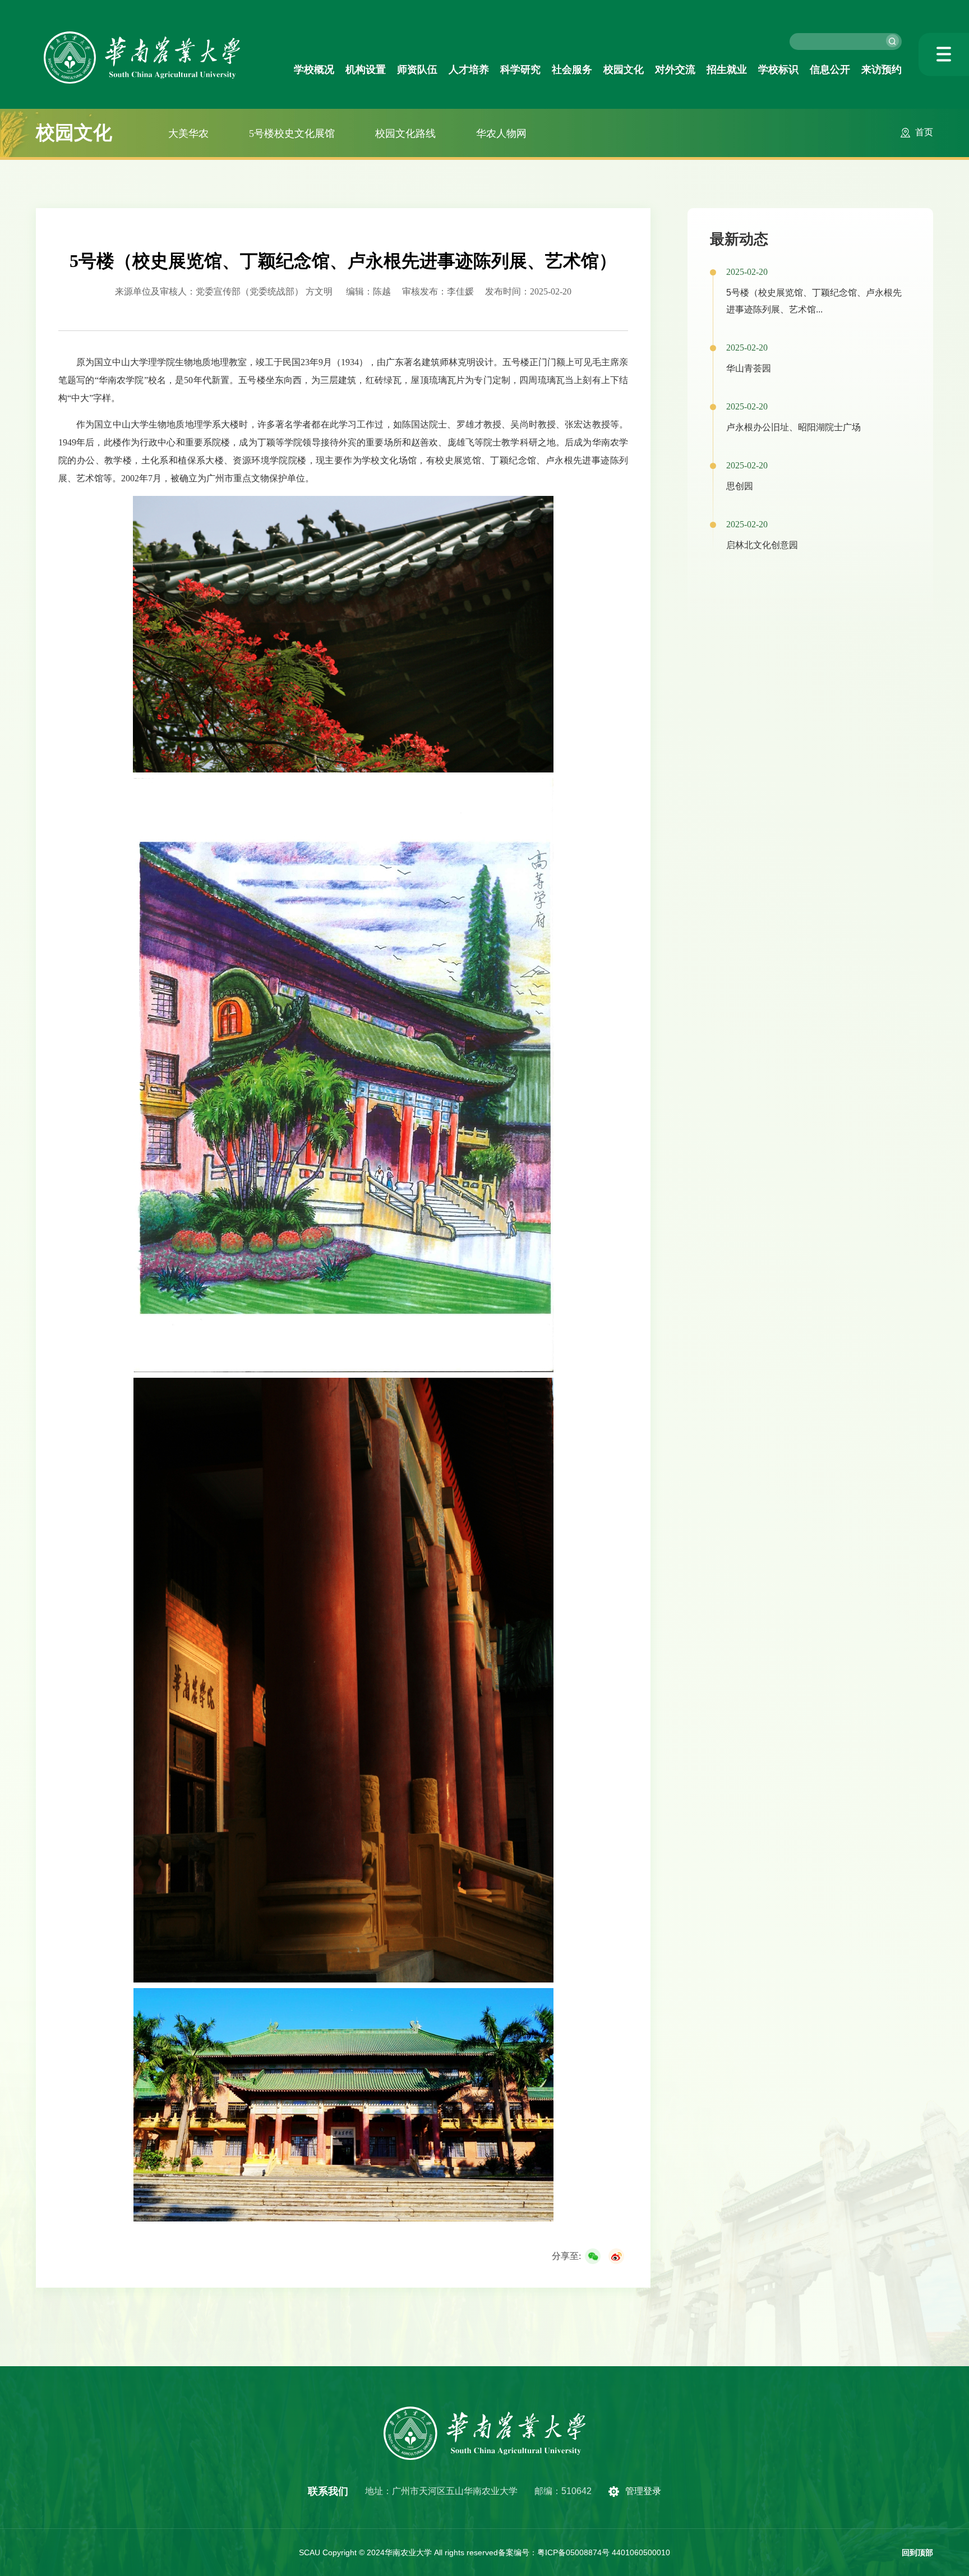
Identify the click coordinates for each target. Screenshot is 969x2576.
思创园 (740, 486)
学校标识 (778, 70)
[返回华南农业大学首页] (142, 35)
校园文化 (624, 70)
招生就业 (727, 70)
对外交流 (675, 70)
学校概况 (314, 70)
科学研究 (520, 70)
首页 (924, 132)
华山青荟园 (749, 368)
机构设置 (366, 70)
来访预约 (882, 70)
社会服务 (572, 70)
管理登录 (643, 2491)
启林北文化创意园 (762, 545)
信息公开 (830, 70)
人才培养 (469, 70)
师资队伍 (417, 70)
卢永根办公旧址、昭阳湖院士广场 (793, 427)
